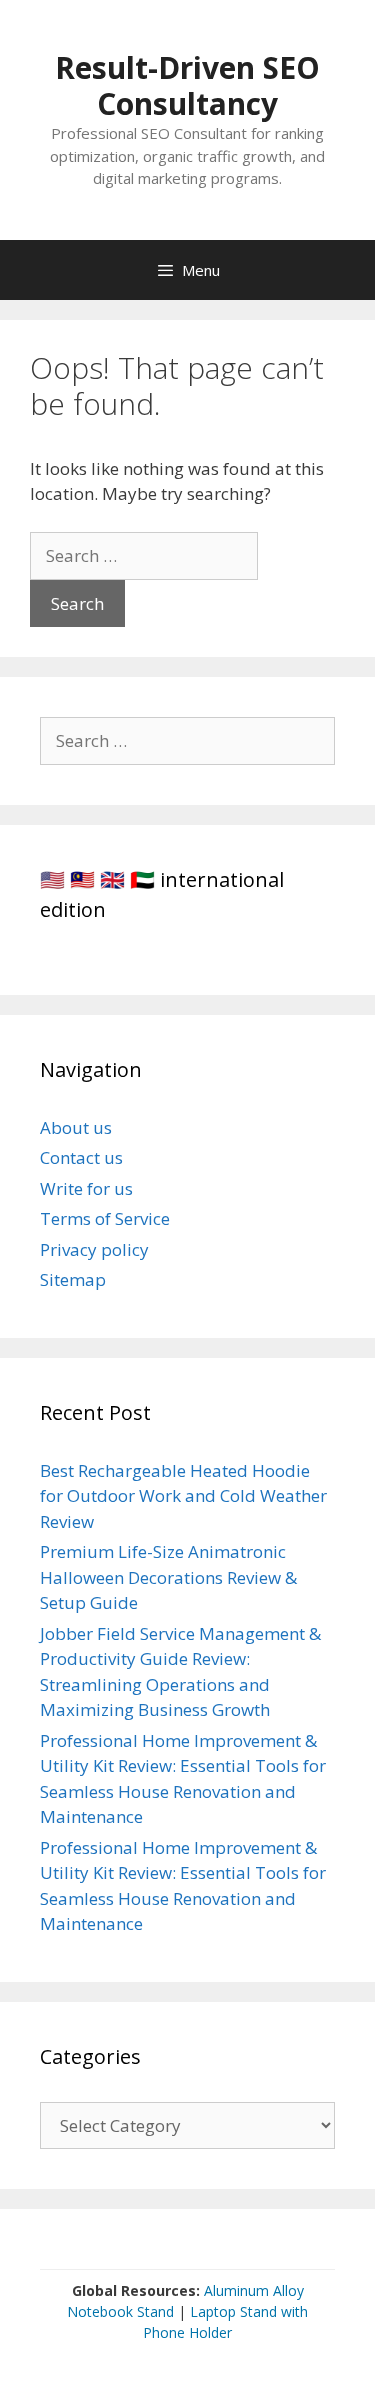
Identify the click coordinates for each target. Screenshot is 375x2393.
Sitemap (73, 1279)
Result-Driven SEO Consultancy (187, 85)
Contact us (81, 1157)
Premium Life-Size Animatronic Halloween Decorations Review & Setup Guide (168, 1577)
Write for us (86, 1188)
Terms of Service (105, 1218)
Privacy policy (94, 1249)
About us (76, 1127)
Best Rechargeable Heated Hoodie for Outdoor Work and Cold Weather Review (183, 1496)
